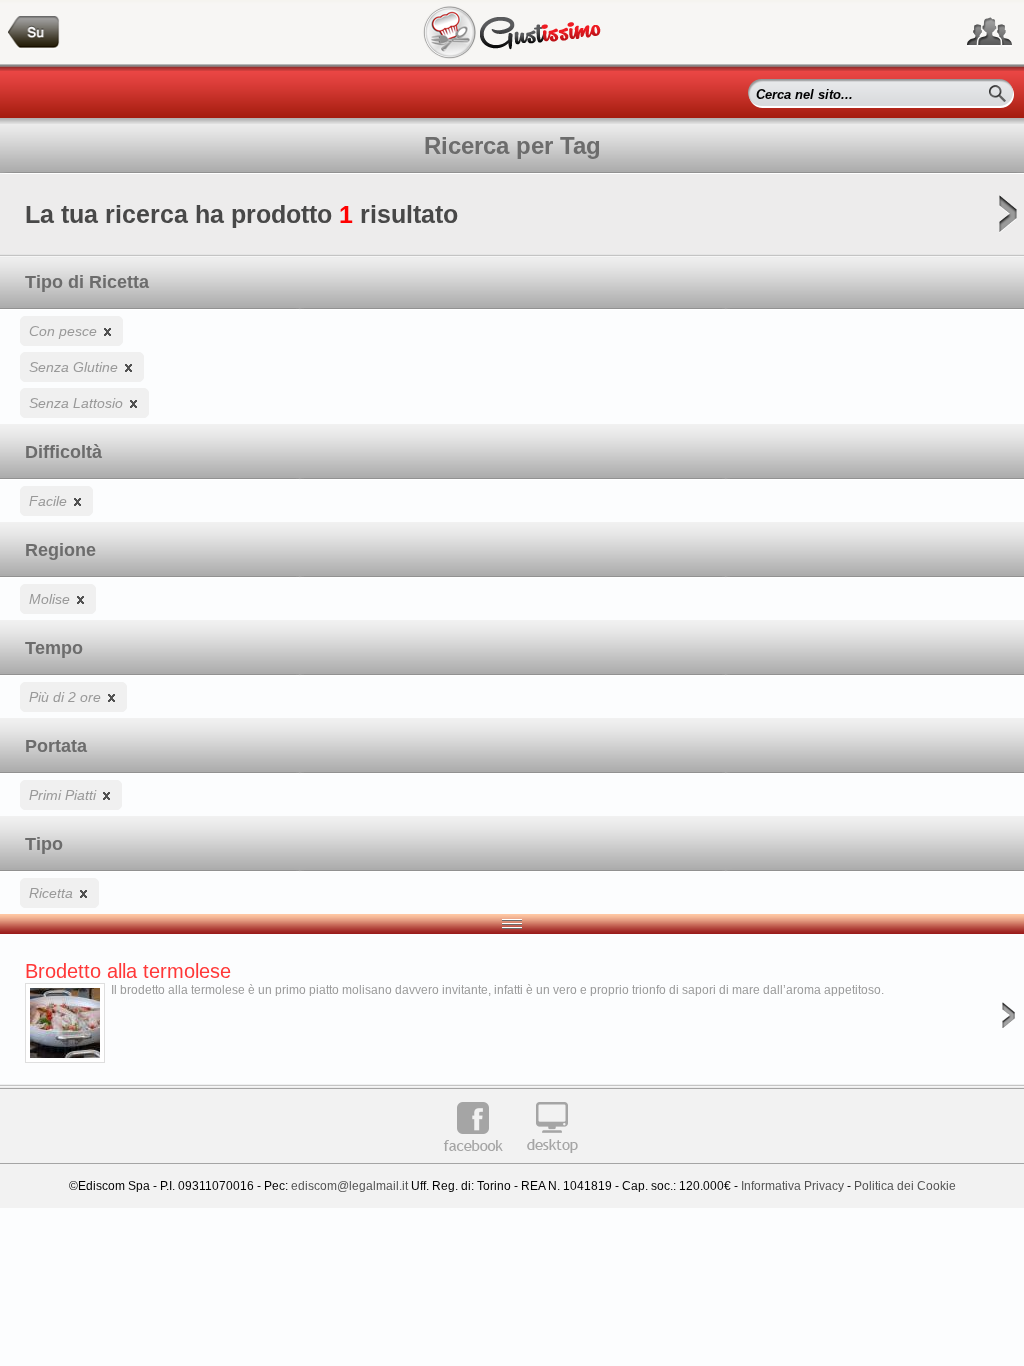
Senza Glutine (75, 367)
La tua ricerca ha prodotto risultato (241, 214)
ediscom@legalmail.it (349, 1186)
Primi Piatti (64, 795)
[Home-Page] (34, 32)
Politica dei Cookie (905, 1186)
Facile (50, 501)
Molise (51, 599)
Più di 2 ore (67, 697)
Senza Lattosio (78, 403)
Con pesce (65, 331)
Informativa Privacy (792, 1186)
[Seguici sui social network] (989, 32)
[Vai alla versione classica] (552, 1160)
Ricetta (53, 893)
